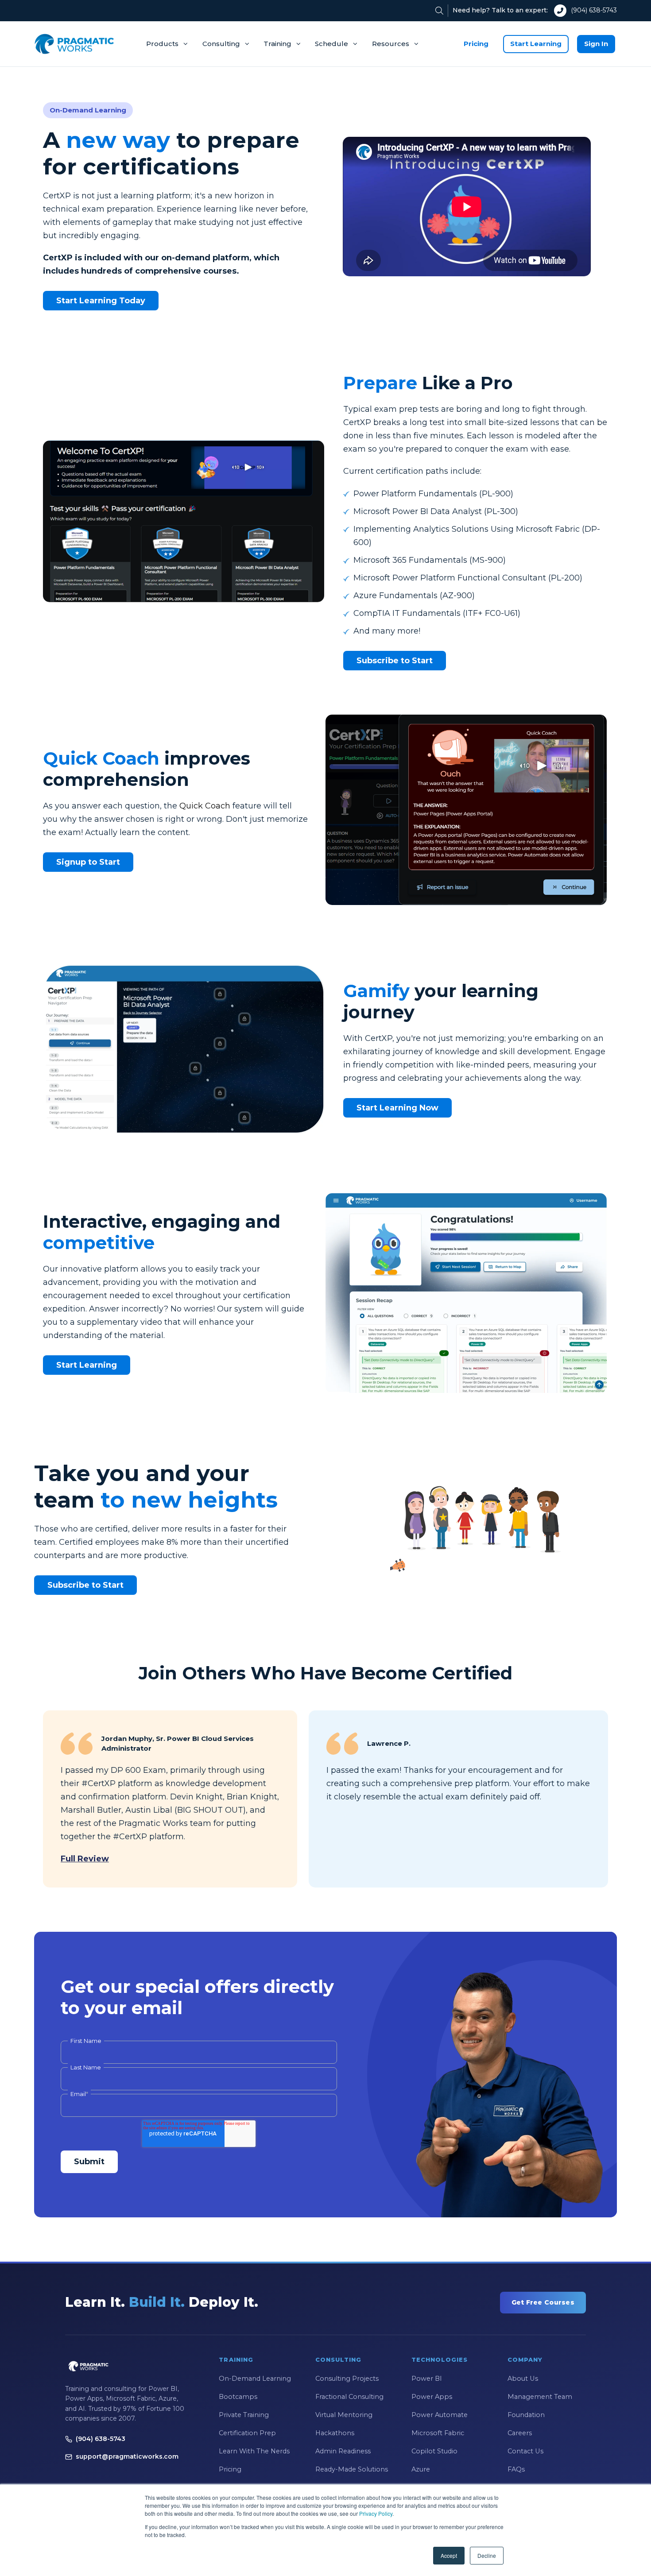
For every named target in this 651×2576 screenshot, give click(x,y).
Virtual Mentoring (344, 2415)
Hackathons (335, 2433)
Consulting (221, 44)
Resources (391, 44)
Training (277, 44)
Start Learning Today (101, 301)
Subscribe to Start (395, 661)
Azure (421, 2469)
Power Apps (432, 2397)
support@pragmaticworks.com (127, 2456)
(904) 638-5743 (594, 10)
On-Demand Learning (255, 2379)
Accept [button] (449, 2555)
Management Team (540, 2397)
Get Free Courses (543, 2302)
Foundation (526, 2415)
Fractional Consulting (349, 2397)
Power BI (427, 2379)
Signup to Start (88, 862)
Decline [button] (487, 2555)
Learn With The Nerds (254, 2451)
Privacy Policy (376, 2513)
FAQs (516, 2469)
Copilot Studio (434, 2451)
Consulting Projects (347, 2379)
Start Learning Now (397, 1108)
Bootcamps (238, 2397)
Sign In (596, 44)
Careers (520, 2433)
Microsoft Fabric (438, 2433)
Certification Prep (247, 2433)
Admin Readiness (343, 2451)
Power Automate (440, 2415)
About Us (523, 2379)
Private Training (244, 2415)
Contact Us (525, 2451)
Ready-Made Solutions (352, 2469)
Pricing (476, 44)
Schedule (331, 44)
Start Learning (536, 44)
